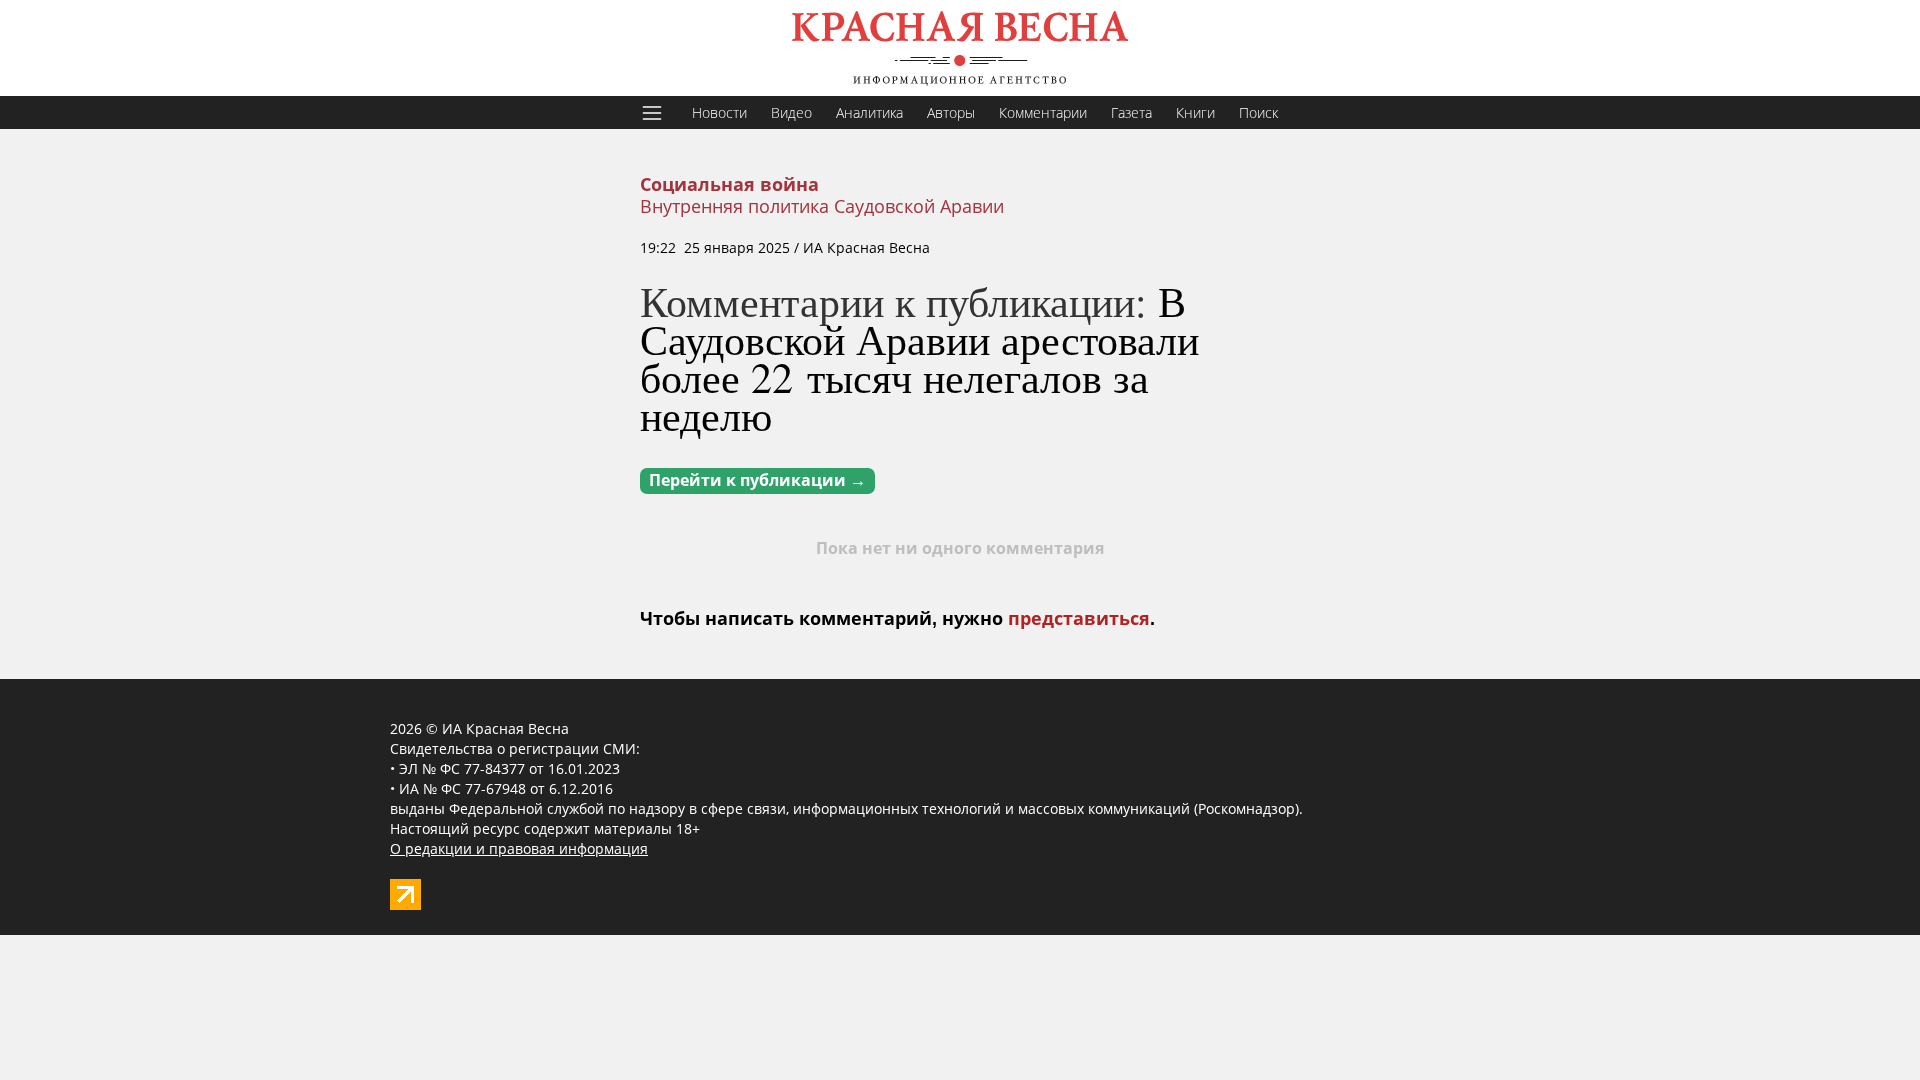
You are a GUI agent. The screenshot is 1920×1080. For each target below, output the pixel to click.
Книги (1195, 112)
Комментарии (1043, 112)
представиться (1079, 619)
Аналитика (869, 112)
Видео (791, 112)
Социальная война (729, 185)
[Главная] (960, 48)
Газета (1131, 112)
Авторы (951, 112)
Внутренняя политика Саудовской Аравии (822, 206)
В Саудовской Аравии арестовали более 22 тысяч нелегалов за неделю (919, 358)
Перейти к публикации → (757, 480)
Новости (719, 112)
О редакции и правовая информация (519, 848)
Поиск (1258, 112)
